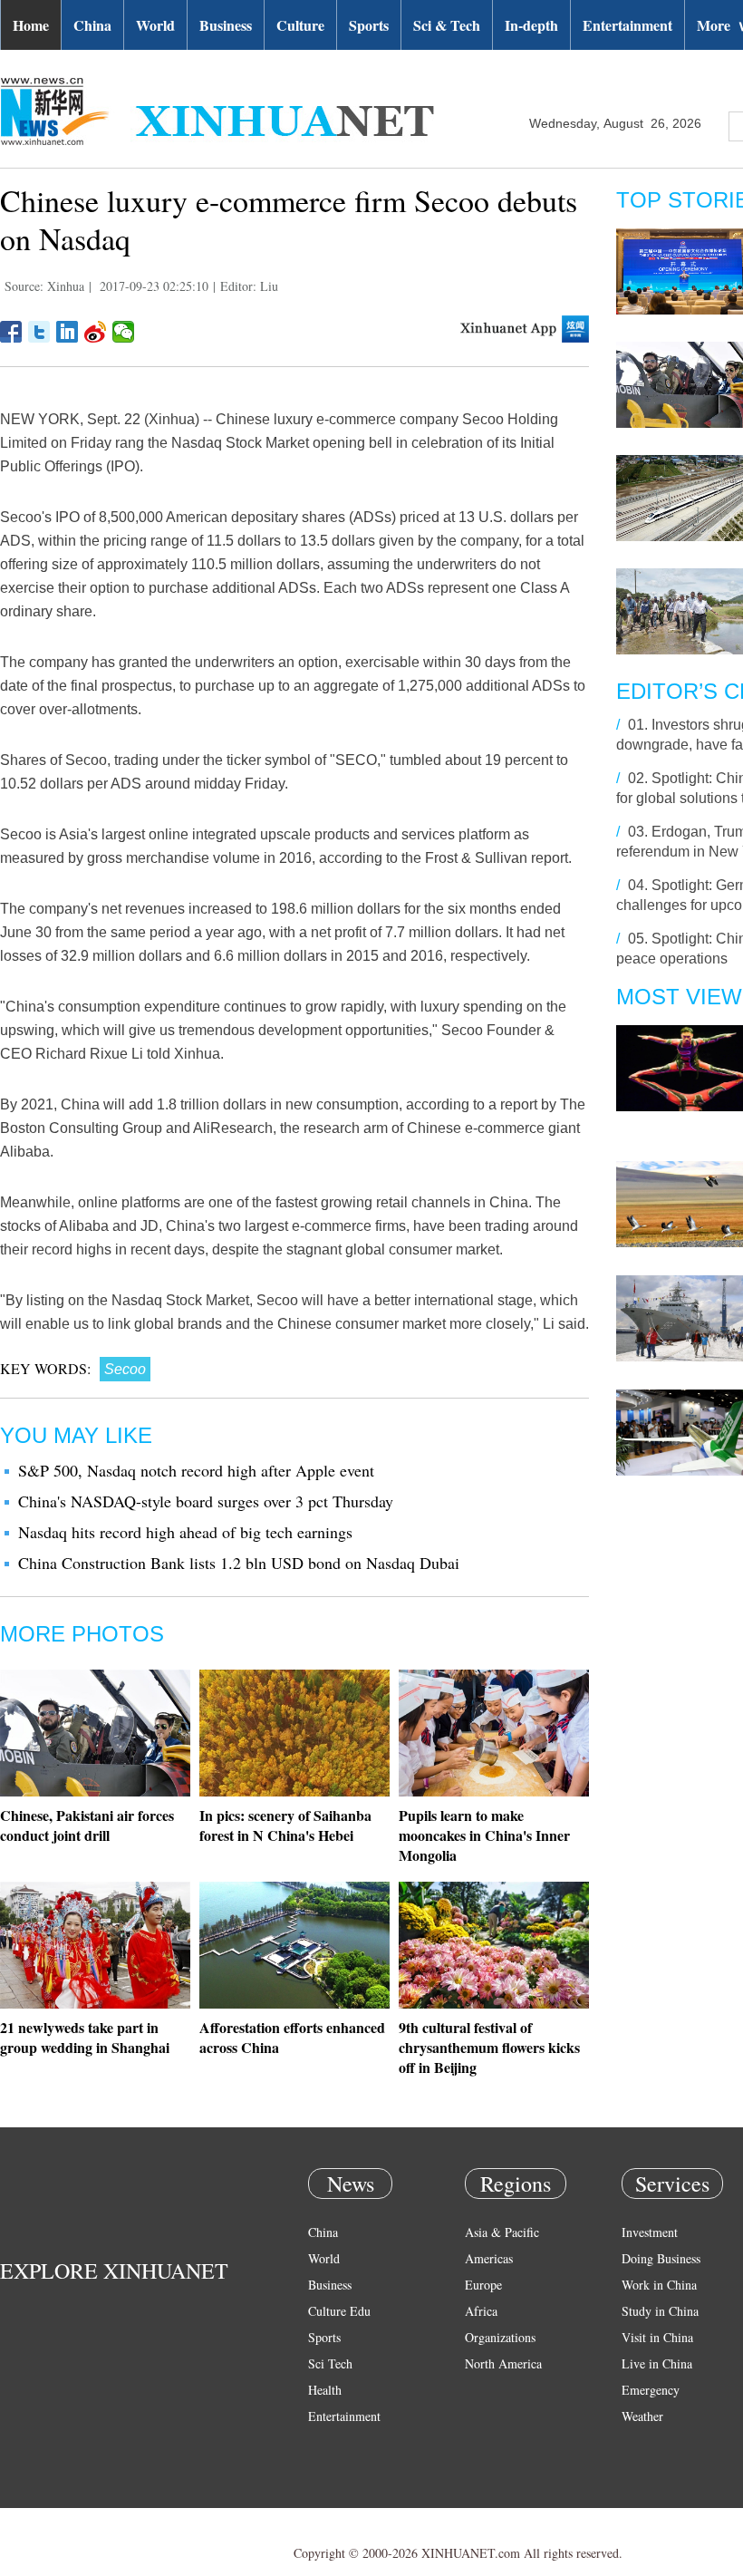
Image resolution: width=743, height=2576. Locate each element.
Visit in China (657, 2337)
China (92, 25)
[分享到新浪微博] (96, 332)
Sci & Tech (447, 25)
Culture (300, 25)
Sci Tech (330, 2363)
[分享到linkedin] (68, 332)
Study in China (660, 2311)
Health (325, 2390)
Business (226, 25)
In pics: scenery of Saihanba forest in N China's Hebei (285, 1825)
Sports (369, 25)
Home (31, 25)
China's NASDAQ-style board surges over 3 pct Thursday (206, 1501)
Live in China (657, 2363)
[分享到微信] (124, 332)
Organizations (500, 2337)
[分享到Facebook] (11, 332)
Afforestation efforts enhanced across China (292, 2037)
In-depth (531, 25)
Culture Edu (339, 2311)
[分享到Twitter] (39, 332)
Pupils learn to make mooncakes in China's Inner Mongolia (484, 1835)
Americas (489, 2258)
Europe (483, 2285)
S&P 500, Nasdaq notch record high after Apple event (196, 1470)
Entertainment (627, 25)
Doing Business (661, 2258)
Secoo (125, 1369)
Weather (642, 2416)
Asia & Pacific (502, 2232)
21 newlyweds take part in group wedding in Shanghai (85, 2037)
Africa (481, 2311)
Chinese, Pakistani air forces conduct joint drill (87, 1825)
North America (503, 2363)
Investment (650, 2232)
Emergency (651, 2390)
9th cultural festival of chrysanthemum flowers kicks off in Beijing (489, 2047)
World (155, 25)
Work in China (659, 2285)
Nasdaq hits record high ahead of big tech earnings (185, 1532)
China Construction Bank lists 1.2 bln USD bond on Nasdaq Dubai (239, 1563)
